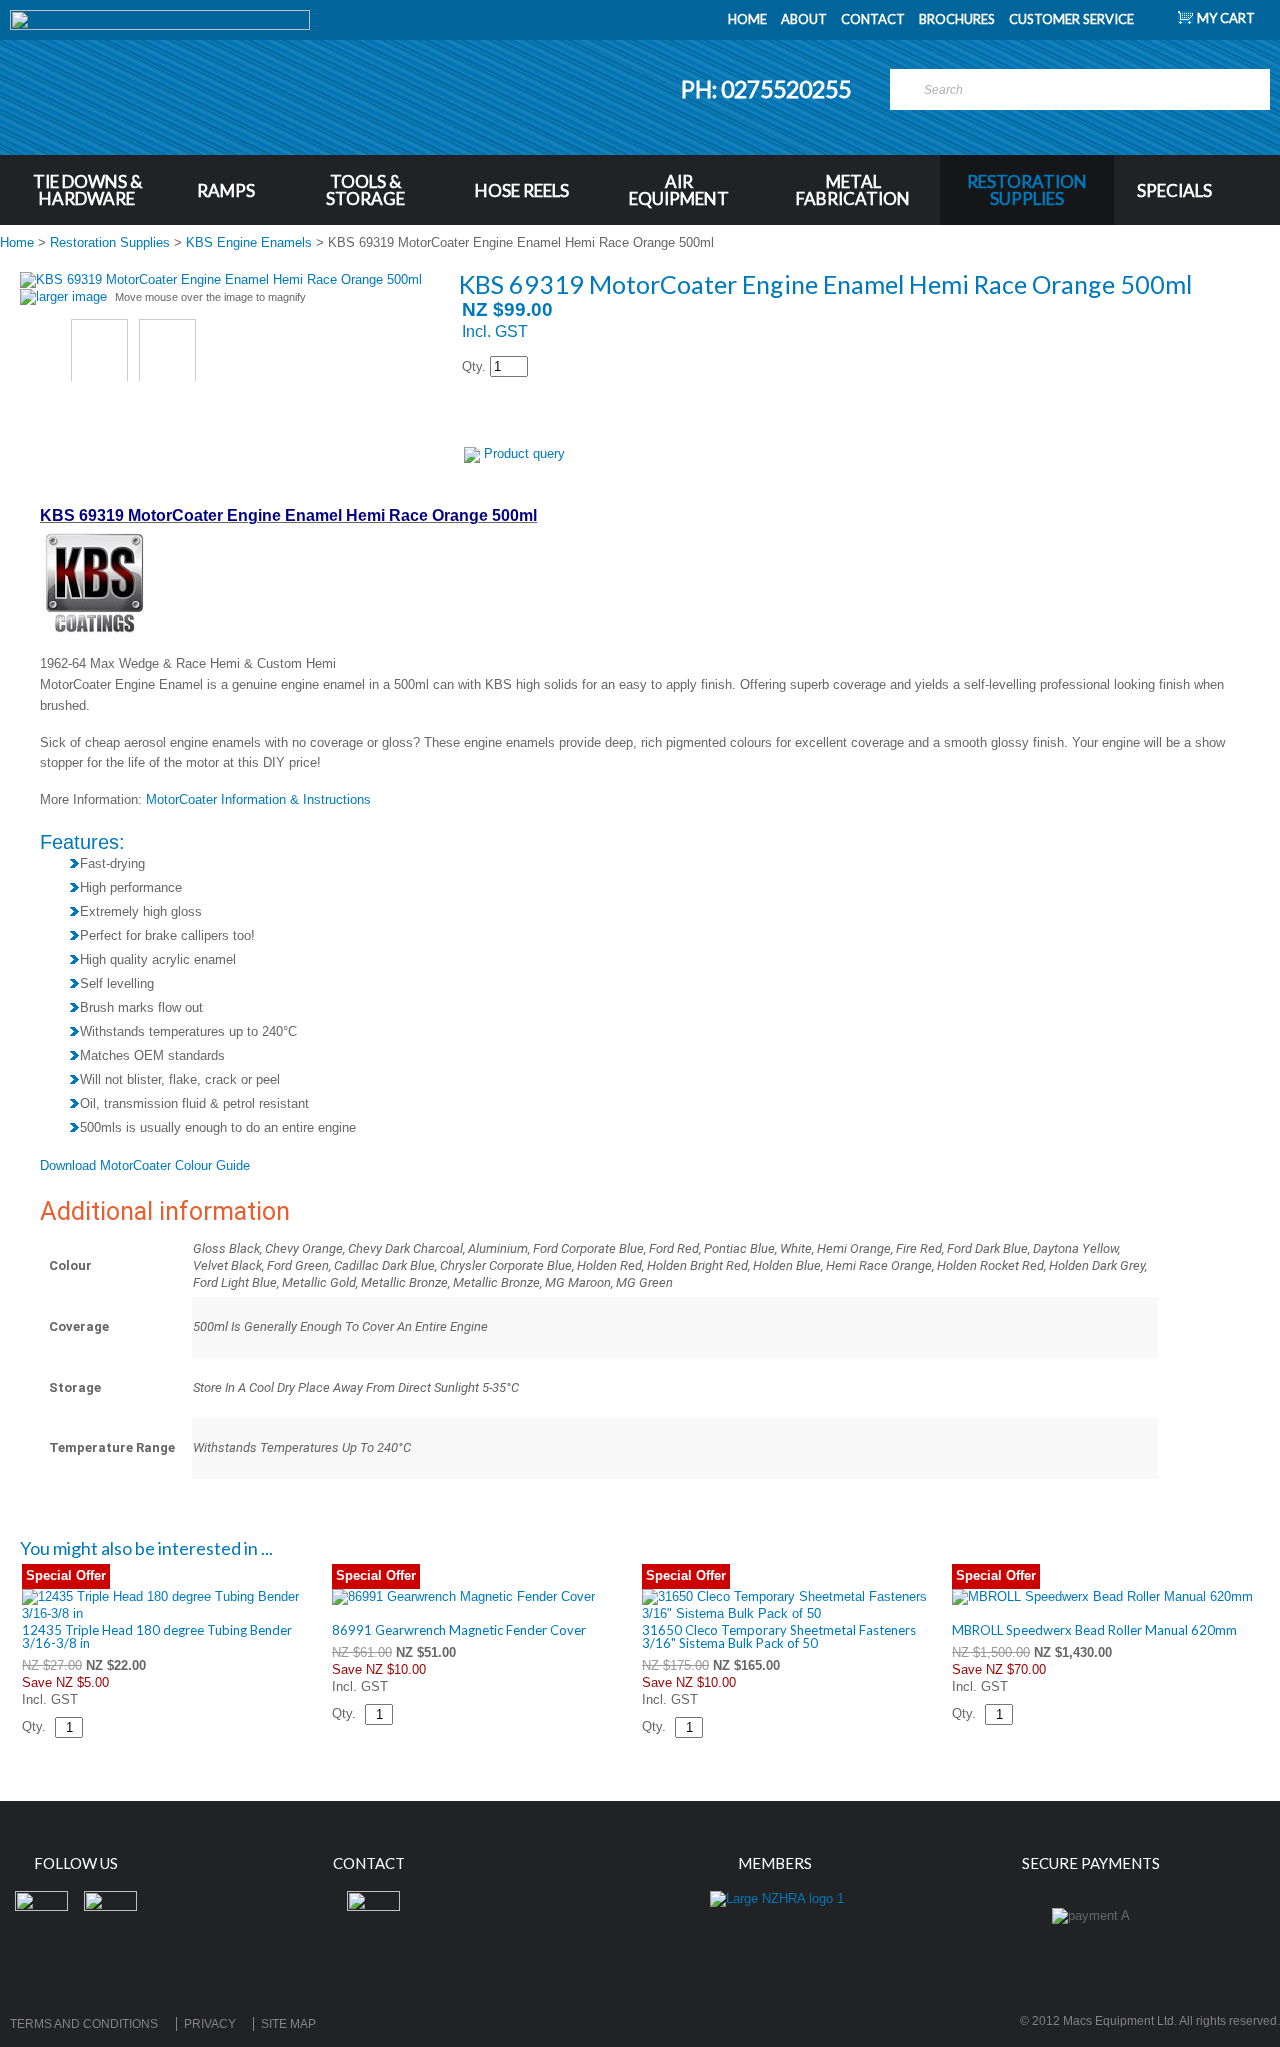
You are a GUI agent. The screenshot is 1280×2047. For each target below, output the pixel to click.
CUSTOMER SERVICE (1071, 19)
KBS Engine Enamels (249, 242)
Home (17, 242)
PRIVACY (210, 2024)
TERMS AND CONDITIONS (84, 2024)
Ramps (226, 190)
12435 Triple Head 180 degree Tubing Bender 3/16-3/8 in (157, 1636)
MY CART (1226, 18)
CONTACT (873, 19)
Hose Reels (522, 190)
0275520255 (788, 89)
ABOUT (804, 19)
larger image (71, 296)
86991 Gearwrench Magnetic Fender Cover (459, 1630)
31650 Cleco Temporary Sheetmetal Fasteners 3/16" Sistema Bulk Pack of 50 (779, 1636)
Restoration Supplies (1027, 190)
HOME (747, 19)
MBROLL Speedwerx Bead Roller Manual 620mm (1094, 1630)
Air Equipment (679, 190)
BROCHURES (957, 19)
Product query (524, 453)
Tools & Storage (365, 190)
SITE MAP (288, 2024)
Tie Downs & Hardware (87, 190)
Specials (1174, 190)
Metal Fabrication (853, 190)
